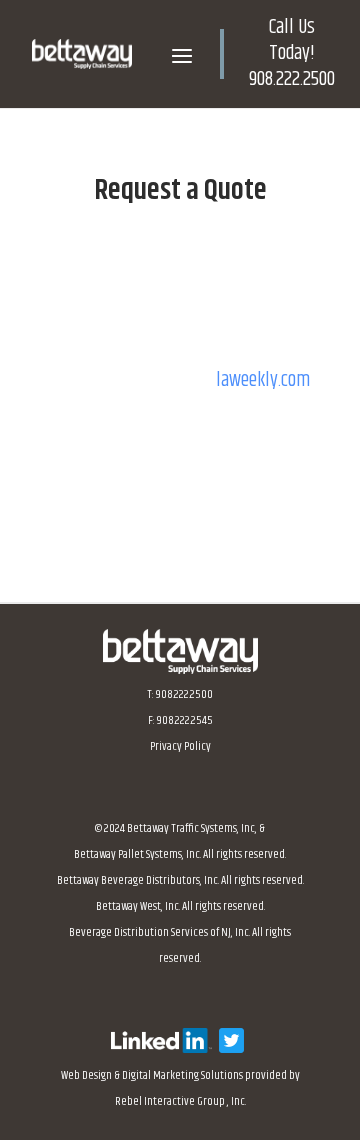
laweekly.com (263, 380)
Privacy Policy (180, 746)
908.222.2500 (292, 79)
